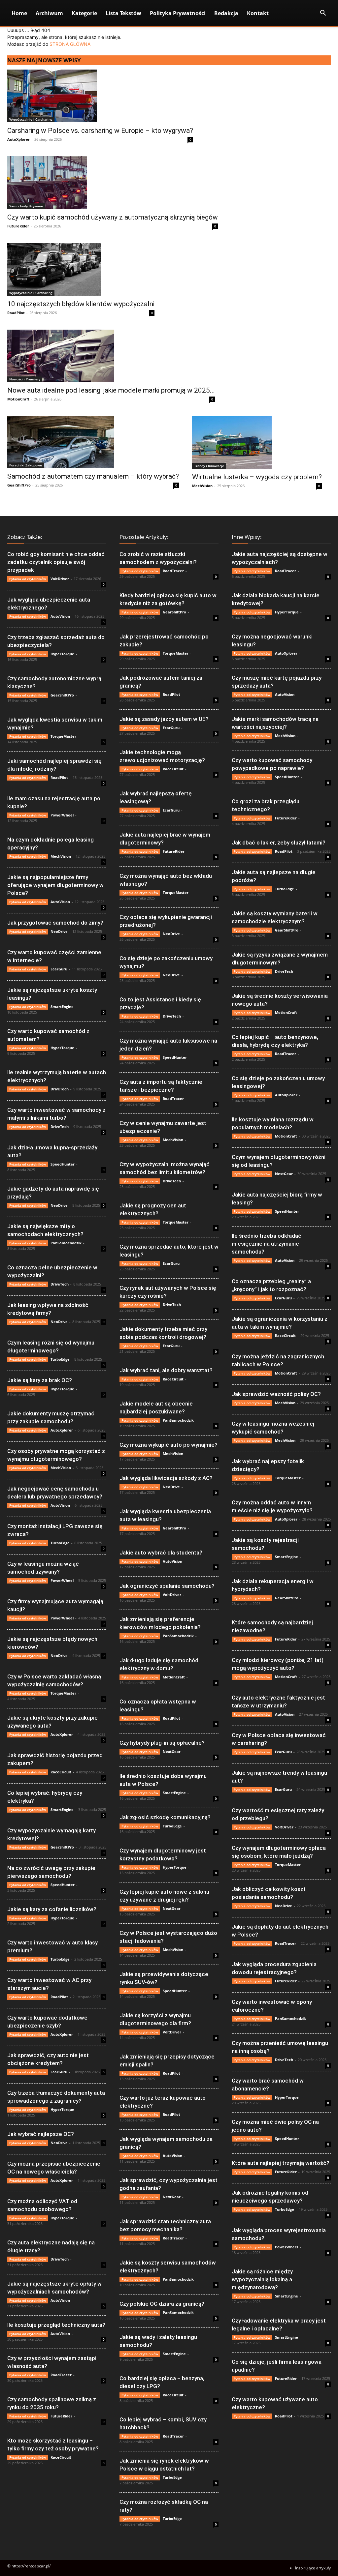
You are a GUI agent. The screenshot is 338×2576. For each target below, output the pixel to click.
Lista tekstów (123, 13)
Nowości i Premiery (25, 379)
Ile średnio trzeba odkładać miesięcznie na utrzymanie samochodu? (267, 1244)
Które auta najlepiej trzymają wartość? (281, 2163)
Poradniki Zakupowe (26, 465)
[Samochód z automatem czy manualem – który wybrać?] (93, 442)
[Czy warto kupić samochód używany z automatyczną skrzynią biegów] (113, 183)
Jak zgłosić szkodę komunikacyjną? (165, 1817)
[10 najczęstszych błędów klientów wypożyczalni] (81, 269)
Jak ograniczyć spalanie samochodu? (167, 1586)
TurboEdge (60, 1359)
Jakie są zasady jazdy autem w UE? (164, 719)
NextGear (172, 1751)
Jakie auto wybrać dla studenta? (161, 1553)
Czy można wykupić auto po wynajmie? (169, 1445)
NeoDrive (59, 931)
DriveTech (60, 1089)
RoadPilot (16, 313)
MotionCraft (18, 399)
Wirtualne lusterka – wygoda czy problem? (257, 477)
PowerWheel (62, 815)
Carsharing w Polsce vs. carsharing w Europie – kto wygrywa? (100, 131)
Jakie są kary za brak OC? (40, 1380)
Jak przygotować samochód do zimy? (55, 923)
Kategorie (84, 13)
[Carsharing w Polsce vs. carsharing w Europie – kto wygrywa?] (100, 96)
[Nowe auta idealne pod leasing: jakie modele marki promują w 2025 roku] (111, 356)
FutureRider (18, 226)
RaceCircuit (61, 1772)
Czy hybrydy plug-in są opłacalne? (162, 1743)
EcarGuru (59, 969)
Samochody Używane (26, 206)
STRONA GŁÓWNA (70, 44)
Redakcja (226, 13)
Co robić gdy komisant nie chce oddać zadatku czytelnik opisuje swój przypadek (56, 562)
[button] (323, 14)
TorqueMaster (63, 736)
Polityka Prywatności (178, 13)
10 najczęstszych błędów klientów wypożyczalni (81, 304)
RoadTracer (61, 2375)
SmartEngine (62, 1007)
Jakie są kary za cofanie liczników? (52, 1909)
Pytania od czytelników (28, 579)
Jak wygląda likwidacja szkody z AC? (166, 1478)
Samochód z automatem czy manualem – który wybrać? (93, 476)
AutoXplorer (18, 139)
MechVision (202, 486)
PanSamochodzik (66, 1243)
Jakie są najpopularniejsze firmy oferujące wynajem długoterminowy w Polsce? (55, 885)
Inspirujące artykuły (313, 2568)
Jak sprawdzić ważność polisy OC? (276, 1394)
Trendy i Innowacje (209, 466)
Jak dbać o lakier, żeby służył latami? (279, 843)
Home (19, 13)
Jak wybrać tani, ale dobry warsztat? (166, 1370)
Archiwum (49, 13)
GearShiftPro (19, 485)
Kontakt (258, 13)
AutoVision (60, 616)
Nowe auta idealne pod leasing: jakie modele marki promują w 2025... (111, 390)
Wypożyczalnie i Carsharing (31, 119)
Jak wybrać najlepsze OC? (41, 2134)
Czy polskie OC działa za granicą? (162, 2304)
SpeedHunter (63, 1164)
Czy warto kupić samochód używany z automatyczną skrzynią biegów (113, 217)
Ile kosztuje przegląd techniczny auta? (56, 2325)
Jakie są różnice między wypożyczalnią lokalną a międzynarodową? (262, 2279)
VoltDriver (60, 579)
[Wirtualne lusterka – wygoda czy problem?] (257, 442)
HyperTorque (62, 654)
